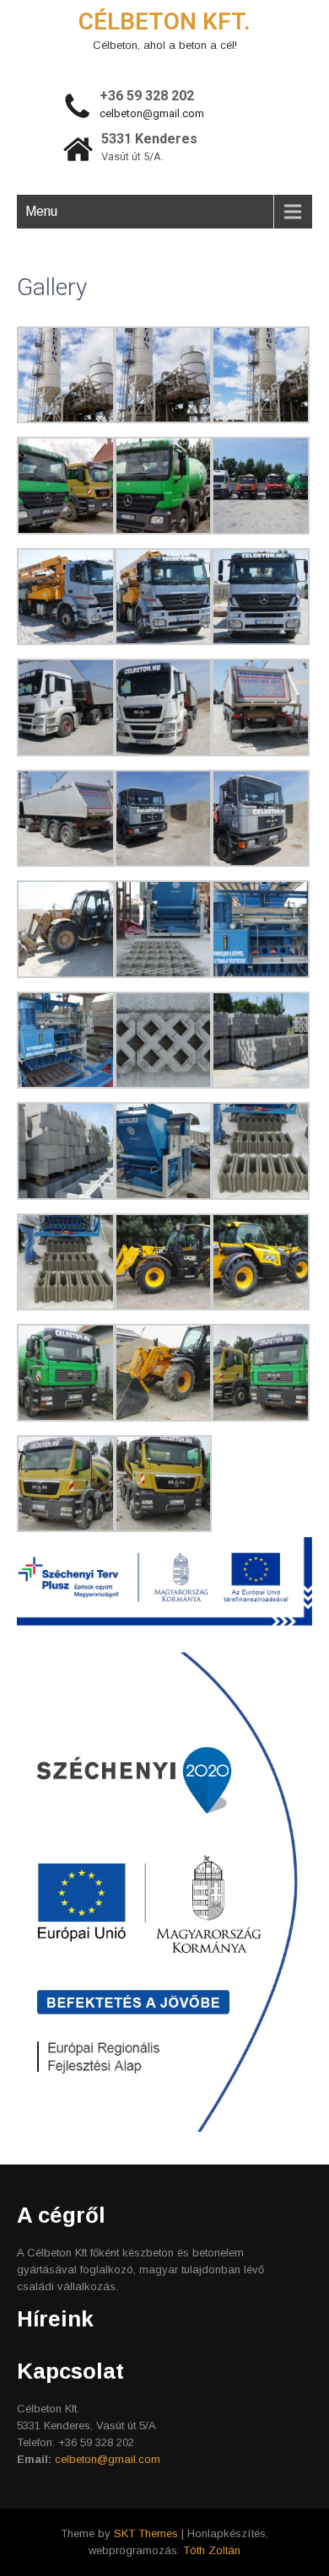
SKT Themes (146, 2533)
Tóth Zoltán (212, 2550)
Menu (41, 211)
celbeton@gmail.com (152, 113)
